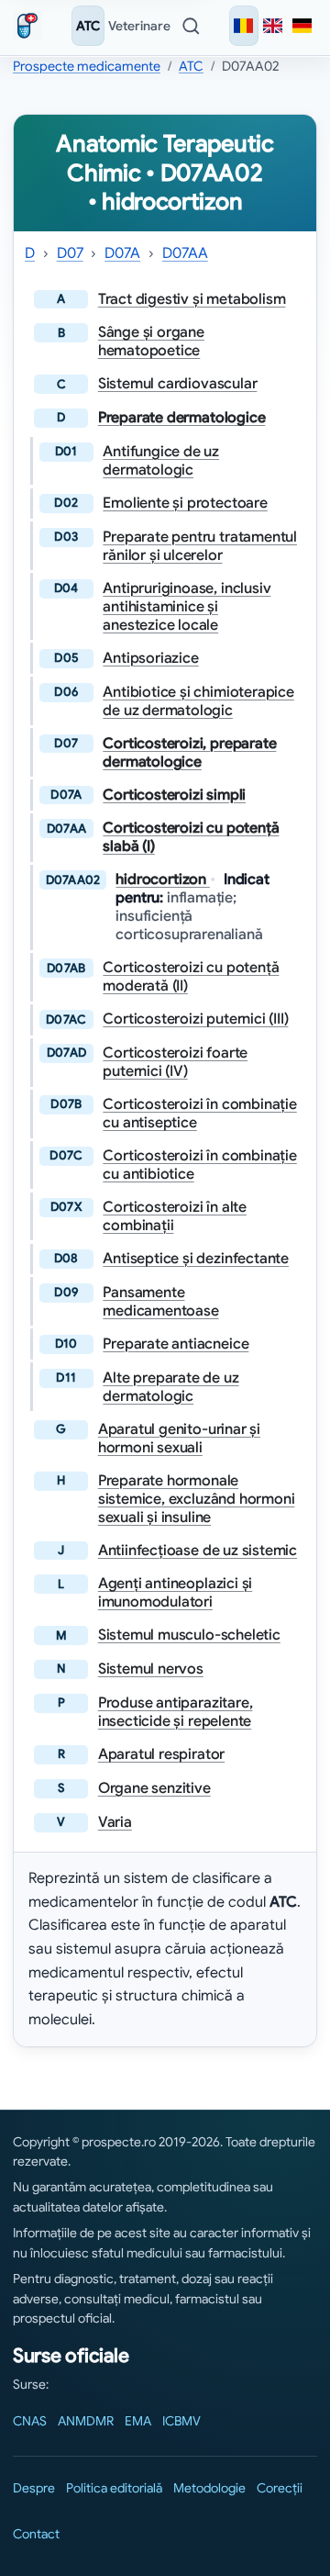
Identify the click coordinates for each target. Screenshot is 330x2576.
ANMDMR (86, 2421)
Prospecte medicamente (87, 66)
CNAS (30, 2421)
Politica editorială (114, 2488)
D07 (70, 253)
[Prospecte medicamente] (31, 26)
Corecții (280, 2488)
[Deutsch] (302, 26)
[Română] (244, 26)
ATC (88, 26)
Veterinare (139, 26)
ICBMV (181, 2421)
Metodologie (209, 2488)
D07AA (185, 253)
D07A (122, 253)
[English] (273, 26)
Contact (36, 2534)
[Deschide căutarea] (191, 26)
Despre (34, 2488)
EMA (138, 2421)
